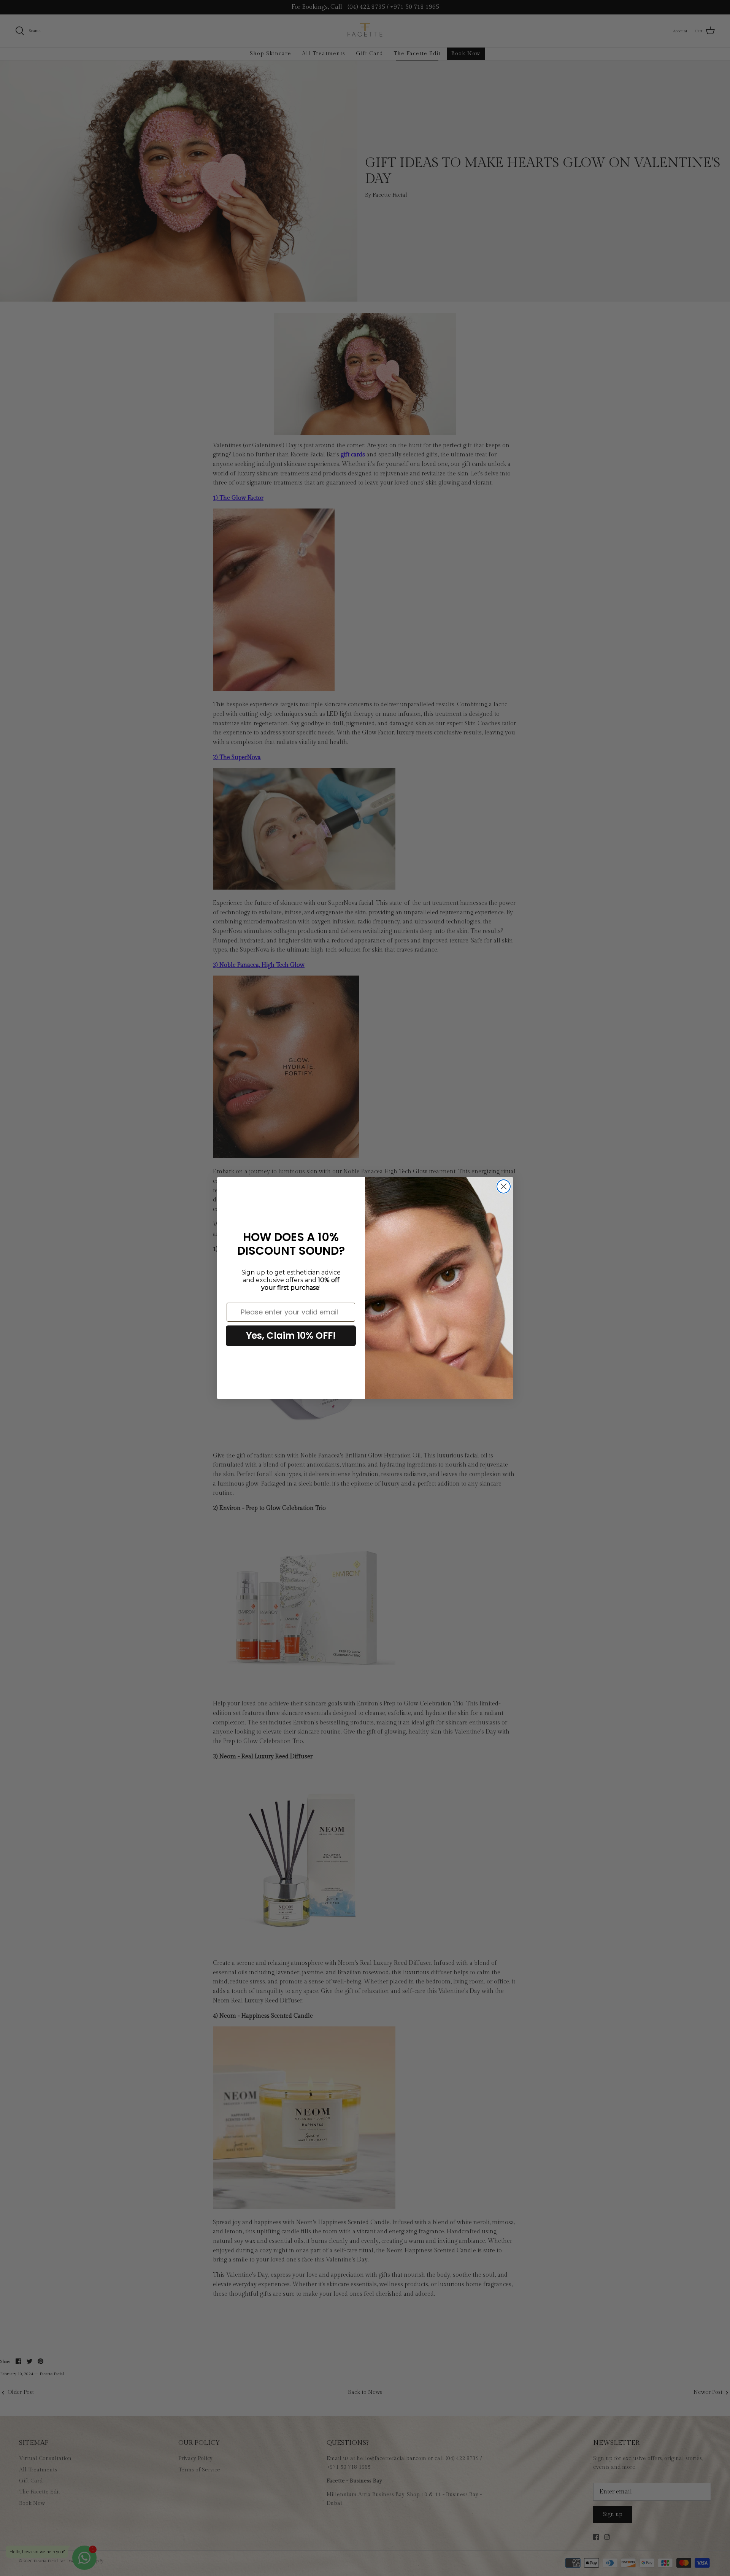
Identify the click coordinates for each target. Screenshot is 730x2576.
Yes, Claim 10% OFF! (291, 1336)
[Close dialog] (504, 1186)
